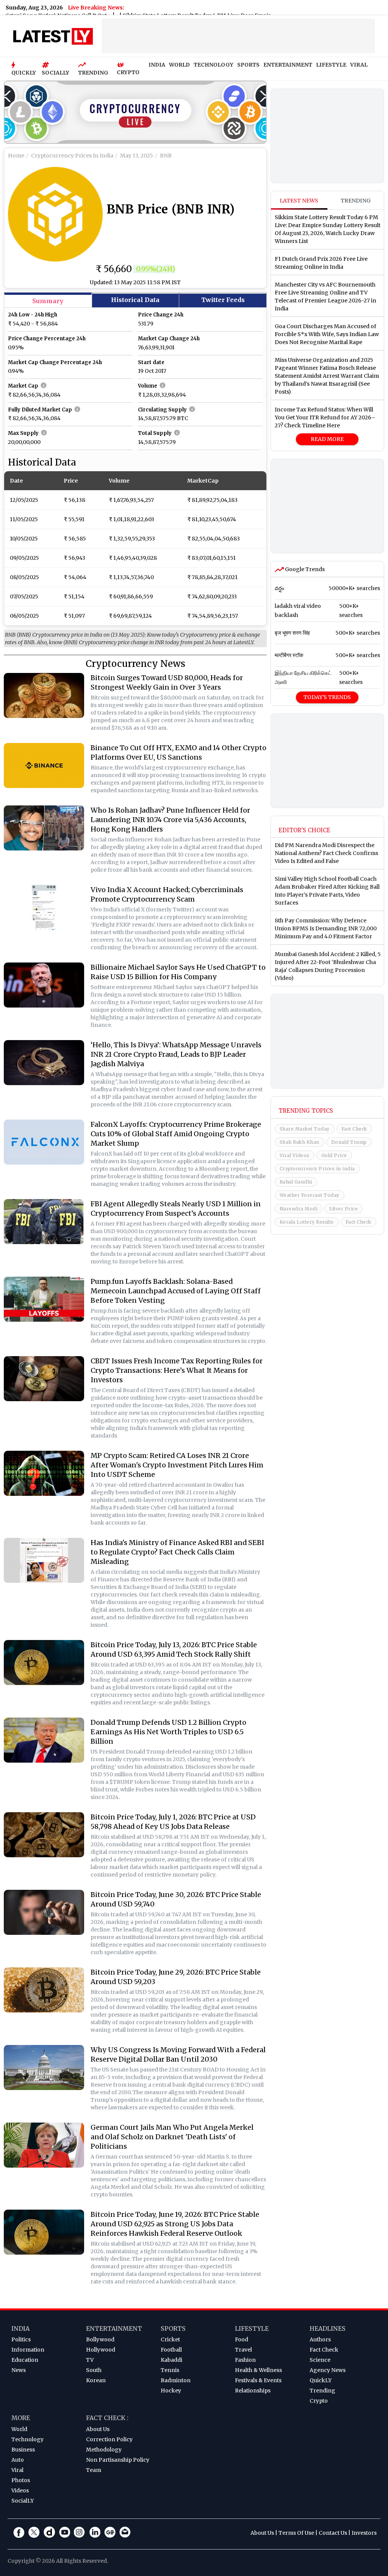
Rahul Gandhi (296, 1182)
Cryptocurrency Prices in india (317, 1169)
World (19, 2429)
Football (171, 2350)
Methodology (104, 2450)
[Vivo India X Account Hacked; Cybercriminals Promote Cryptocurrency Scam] (44, 907)
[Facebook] (19, 2532)
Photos (21, 2480)
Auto (18, 2460)
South (94, 2370)
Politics (21, 2339)
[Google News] (110, 2532)
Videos (20, 2490)
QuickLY (321, 2380)
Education (25, 2360)
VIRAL (359, 65)
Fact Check (354, 1129)
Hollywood (101, 2350)
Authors (320, 2339)
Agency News (328, 2370)
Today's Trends (327, 697)
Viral (17, 2470)
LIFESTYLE (331, 65)
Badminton (176, 2380)
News (19, 2370)
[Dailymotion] (49, 2532)
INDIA (157, 65)
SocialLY (23, 2501)
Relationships (253, 2391)
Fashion (245, 2360)
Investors (364, 2533)
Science (320, 2360)
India (20, 2328)
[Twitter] (34, 2532)
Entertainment (114, 2328)
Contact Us (333, 2533)
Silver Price (343, 1209)
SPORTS (248, 65)
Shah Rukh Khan (300, 1142)
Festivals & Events (258, 2380)
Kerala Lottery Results (307, 1222)
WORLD (179, 65)
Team (94, 2470)
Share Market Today (305, 1129)
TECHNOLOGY (214, 65)
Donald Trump (349, 1142)
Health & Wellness (258, 2370)
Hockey (171, 2391)
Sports (173, 2328)
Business (23, 2450)
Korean (96, 2380)
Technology (27, 2439)
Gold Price (334, 1155)
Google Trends (304, 569)
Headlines (328, 2328)
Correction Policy (109, 2439)
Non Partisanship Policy (118, 2460)
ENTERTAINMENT (288, 65)
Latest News (299, 201)
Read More (327, 439)
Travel (243, 2350)
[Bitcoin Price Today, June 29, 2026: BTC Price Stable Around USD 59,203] (44, 1990)
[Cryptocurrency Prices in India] (135, 114)
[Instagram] (80, 2532)
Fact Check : (107, 2418)
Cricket (170, 2339)
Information (28, 2350)
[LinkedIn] (95, 2532)
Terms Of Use (296, 2533)
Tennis (170, 2370)
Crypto (319, 2401)
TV (90, 2360)
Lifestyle (252, 2328)
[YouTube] (64, 2532)
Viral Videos (295, 1155)
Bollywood (100, 2339)
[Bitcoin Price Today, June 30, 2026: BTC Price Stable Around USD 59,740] (44, 1912)
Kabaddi (171, 2360)
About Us (98, 2429)
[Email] (125, 2532)
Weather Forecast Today (310, 1195)
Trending (356, 201)
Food (242, 2339)
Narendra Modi (299, 1209)
